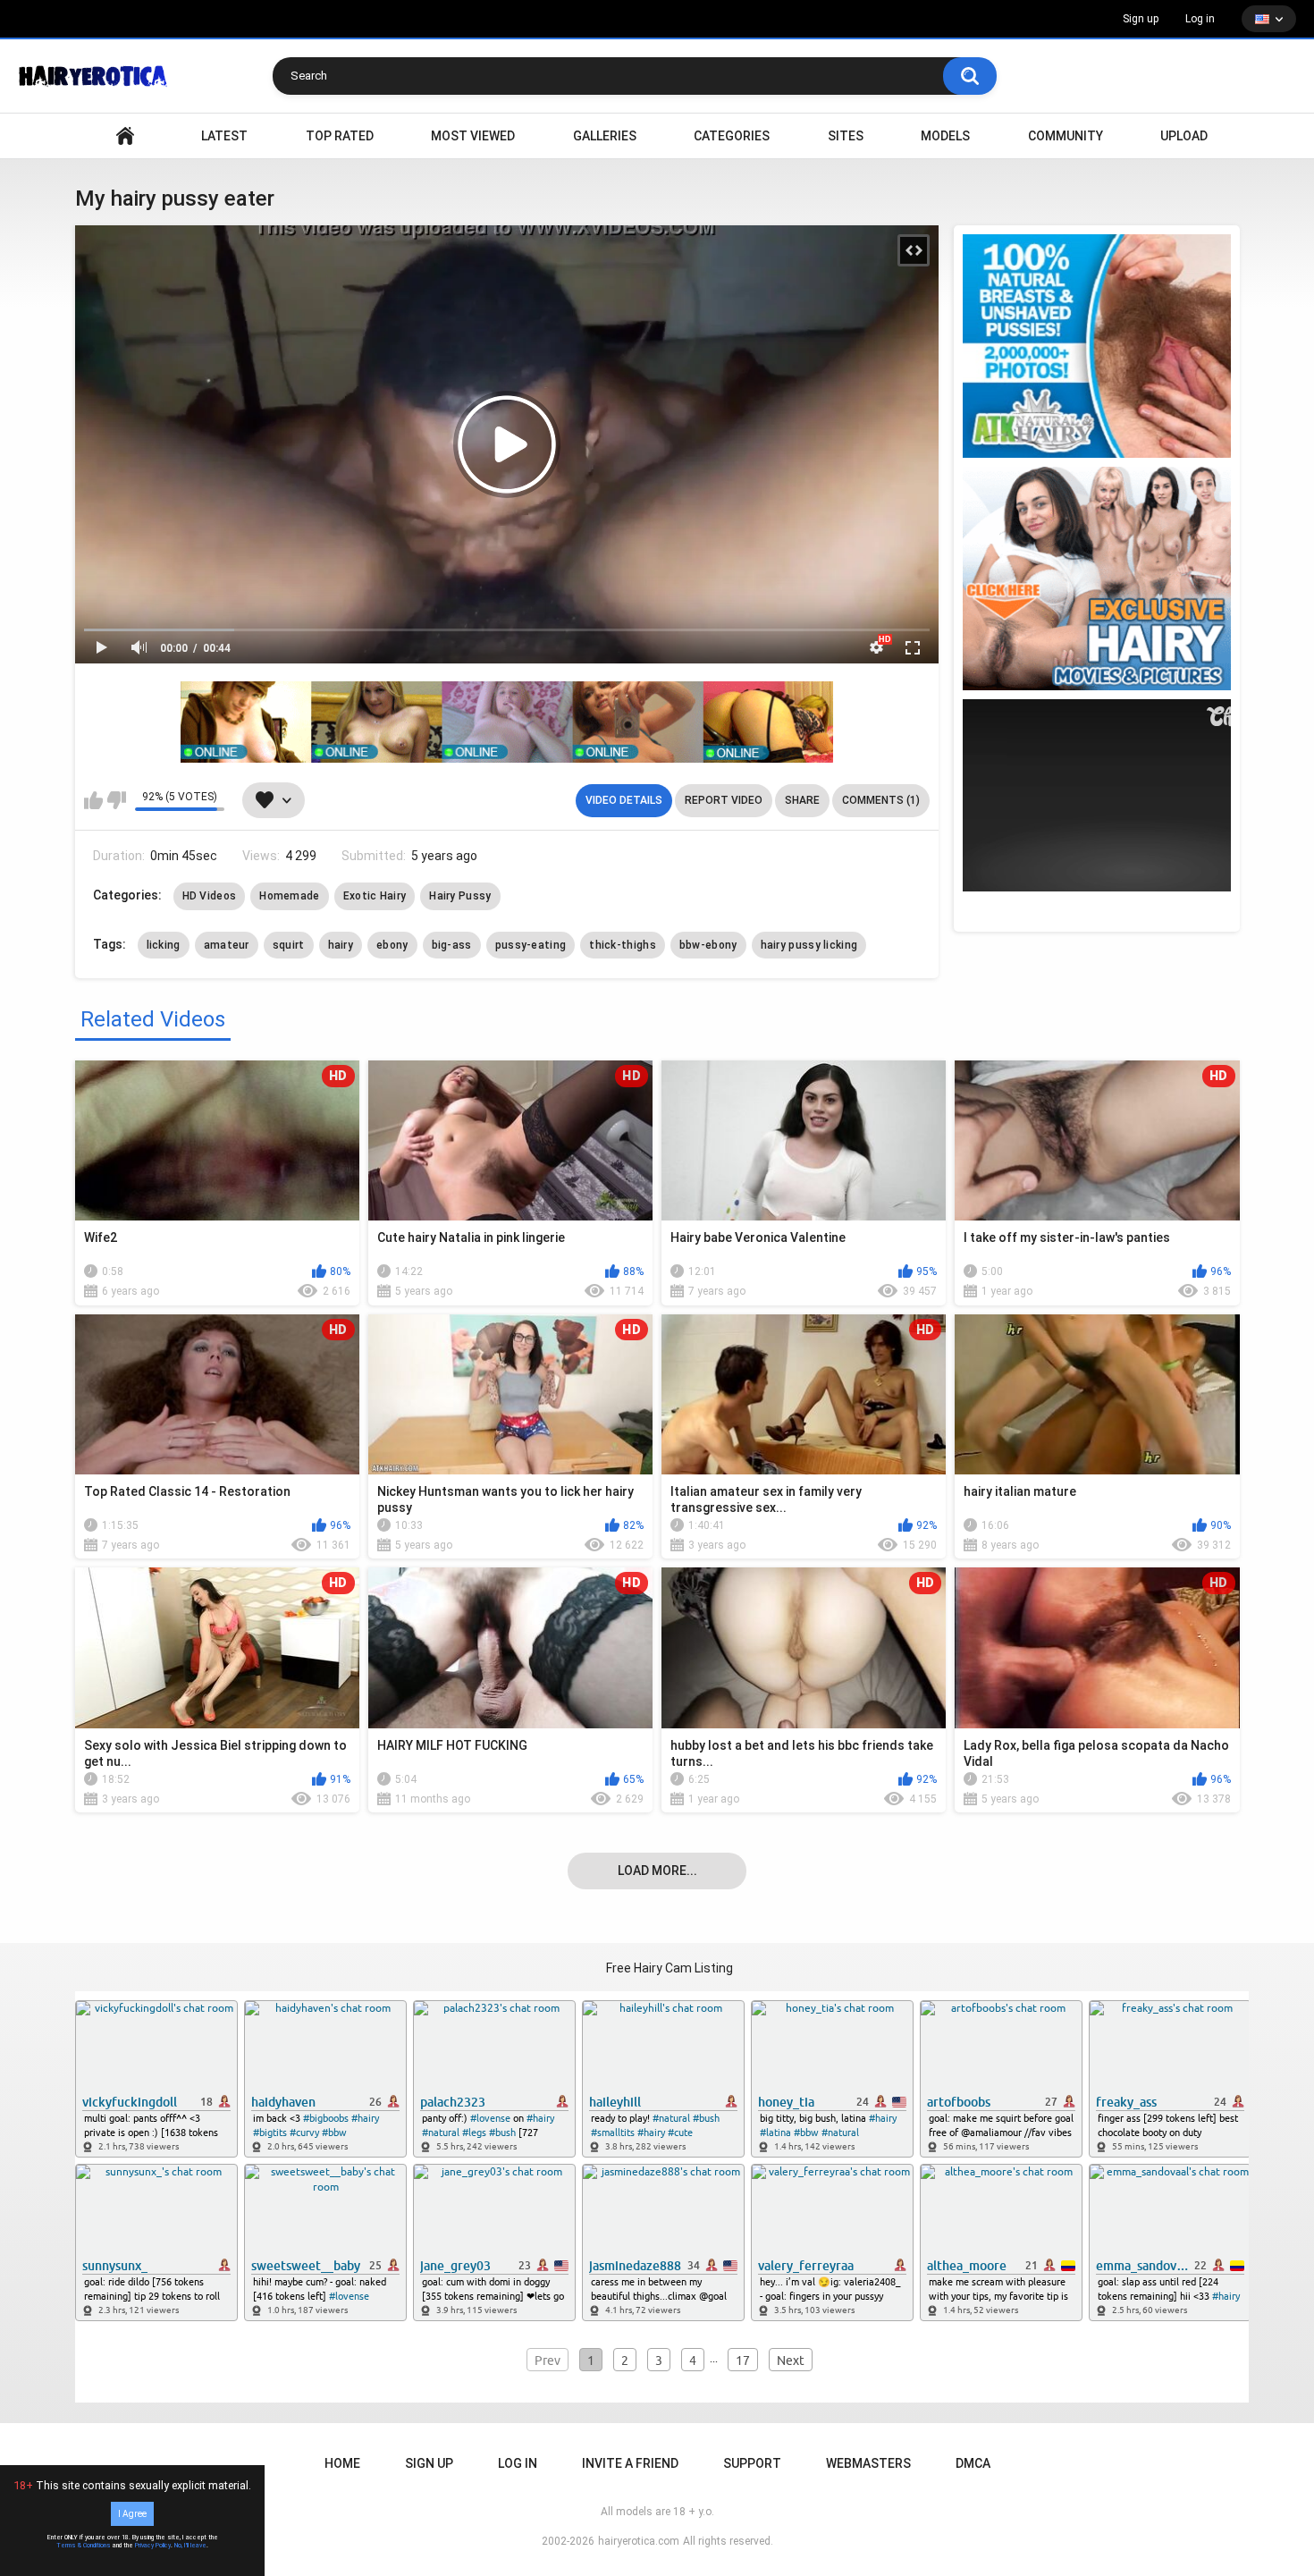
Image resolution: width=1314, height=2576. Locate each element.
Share (802, 800)
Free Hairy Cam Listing (670, 1968)
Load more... (657, 1871)
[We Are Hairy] (1097, 579)
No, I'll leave (190, 2546)
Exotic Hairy (375, 896)
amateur (227, 945)
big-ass (452, 945)
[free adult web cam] (507, 722)
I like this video (93, 800)
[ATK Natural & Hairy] (1097, 346)
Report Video (724, 800)
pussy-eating (531, 945)
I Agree (132, 2514)
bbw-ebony (708, 945)
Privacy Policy (153, 2546)
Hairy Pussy (460, 896)
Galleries (605, 136)
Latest (224, 136)
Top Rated (340, 136)
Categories (732, 136)
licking (164, 945)
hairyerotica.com (639, 2541)
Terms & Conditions (84, 2546)
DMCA (973, 2463)
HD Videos (210, 896)
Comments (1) (881, 800)
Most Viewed (473, 136)
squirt (289, 945)
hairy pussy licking (809, 945)
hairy (341, 945)
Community (1066, 136)
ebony (392, 945)
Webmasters (868, 2463)
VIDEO (125, 136)
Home (342, 2463)
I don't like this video (117, 800)
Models (945, 136)
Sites (846, 136)
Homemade (289, 896)
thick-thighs (623, 945)
